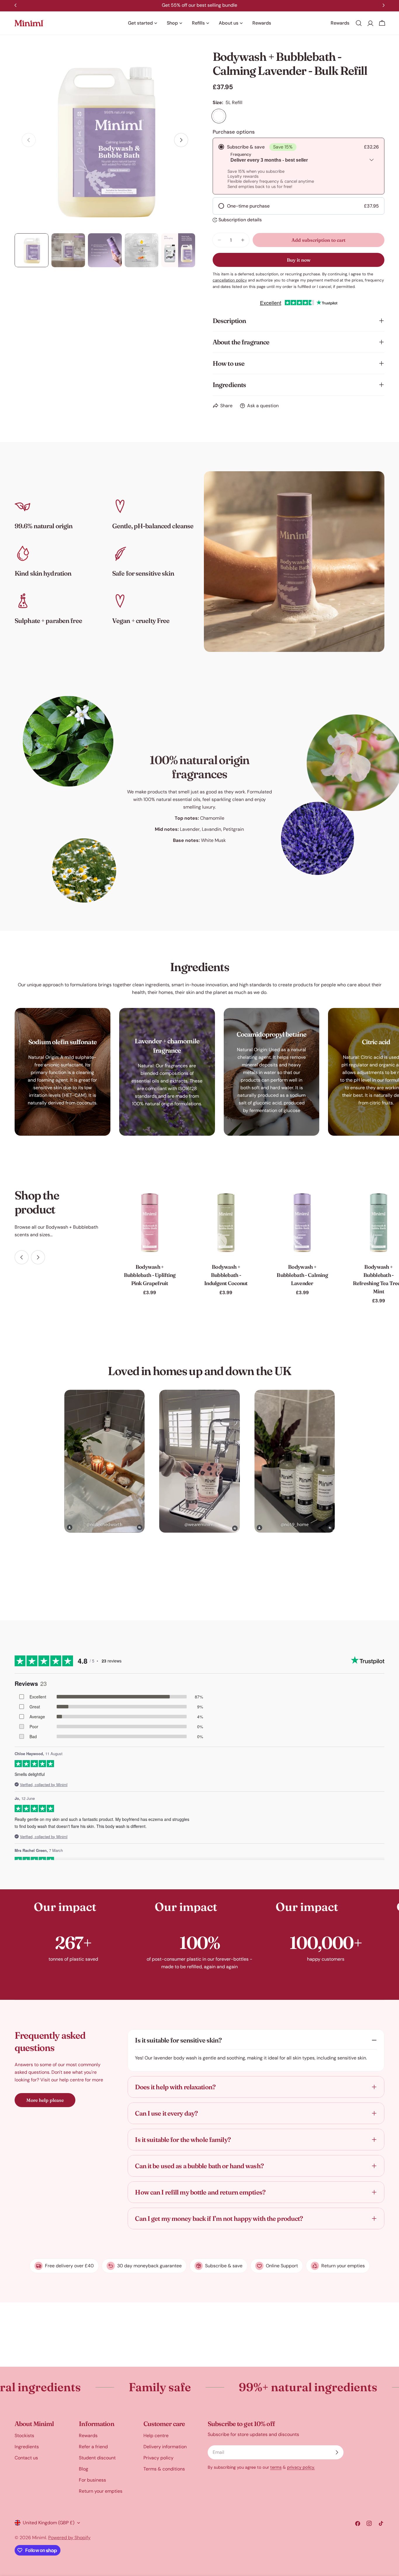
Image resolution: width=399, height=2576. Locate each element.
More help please (45, 2100)
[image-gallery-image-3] (295, 1461)
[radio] (299, 166)
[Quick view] (175, 1201)
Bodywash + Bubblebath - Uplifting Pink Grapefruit (150, 1275)
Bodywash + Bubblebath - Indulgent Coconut (226, 1275)
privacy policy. (301, 2467)
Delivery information (165, 2447)
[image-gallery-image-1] (104, 1461)
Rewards (88, 2436)
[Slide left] (22, 1257)
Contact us (26, 2458)
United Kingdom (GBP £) (49, 2523)
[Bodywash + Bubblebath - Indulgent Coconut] (226, 1222)
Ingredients (27, 2447)
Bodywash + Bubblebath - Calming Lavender (302, 1275)
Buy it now (299, 260)
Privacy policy (158, 2458)
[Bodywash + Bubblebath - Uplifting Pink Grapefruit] (150, 1222)
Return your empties (101, 2491)
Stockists (24, 2436)
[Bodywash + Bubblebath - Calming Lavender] (302, 1222)
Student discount (97, 2458)
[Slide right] (181, 140)
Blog (84, 2469)
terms (276, 2467)
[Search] (359, 23)
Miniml (39, 2538)
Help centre (156, 2436)
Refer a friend (93, 2447)
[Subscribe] (337, 2452)
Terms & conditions (164, 2469)
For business (92, 2480)
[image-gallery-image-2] (199, 1461)
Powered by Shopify (69, 2538)
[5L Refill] (219, 116)
